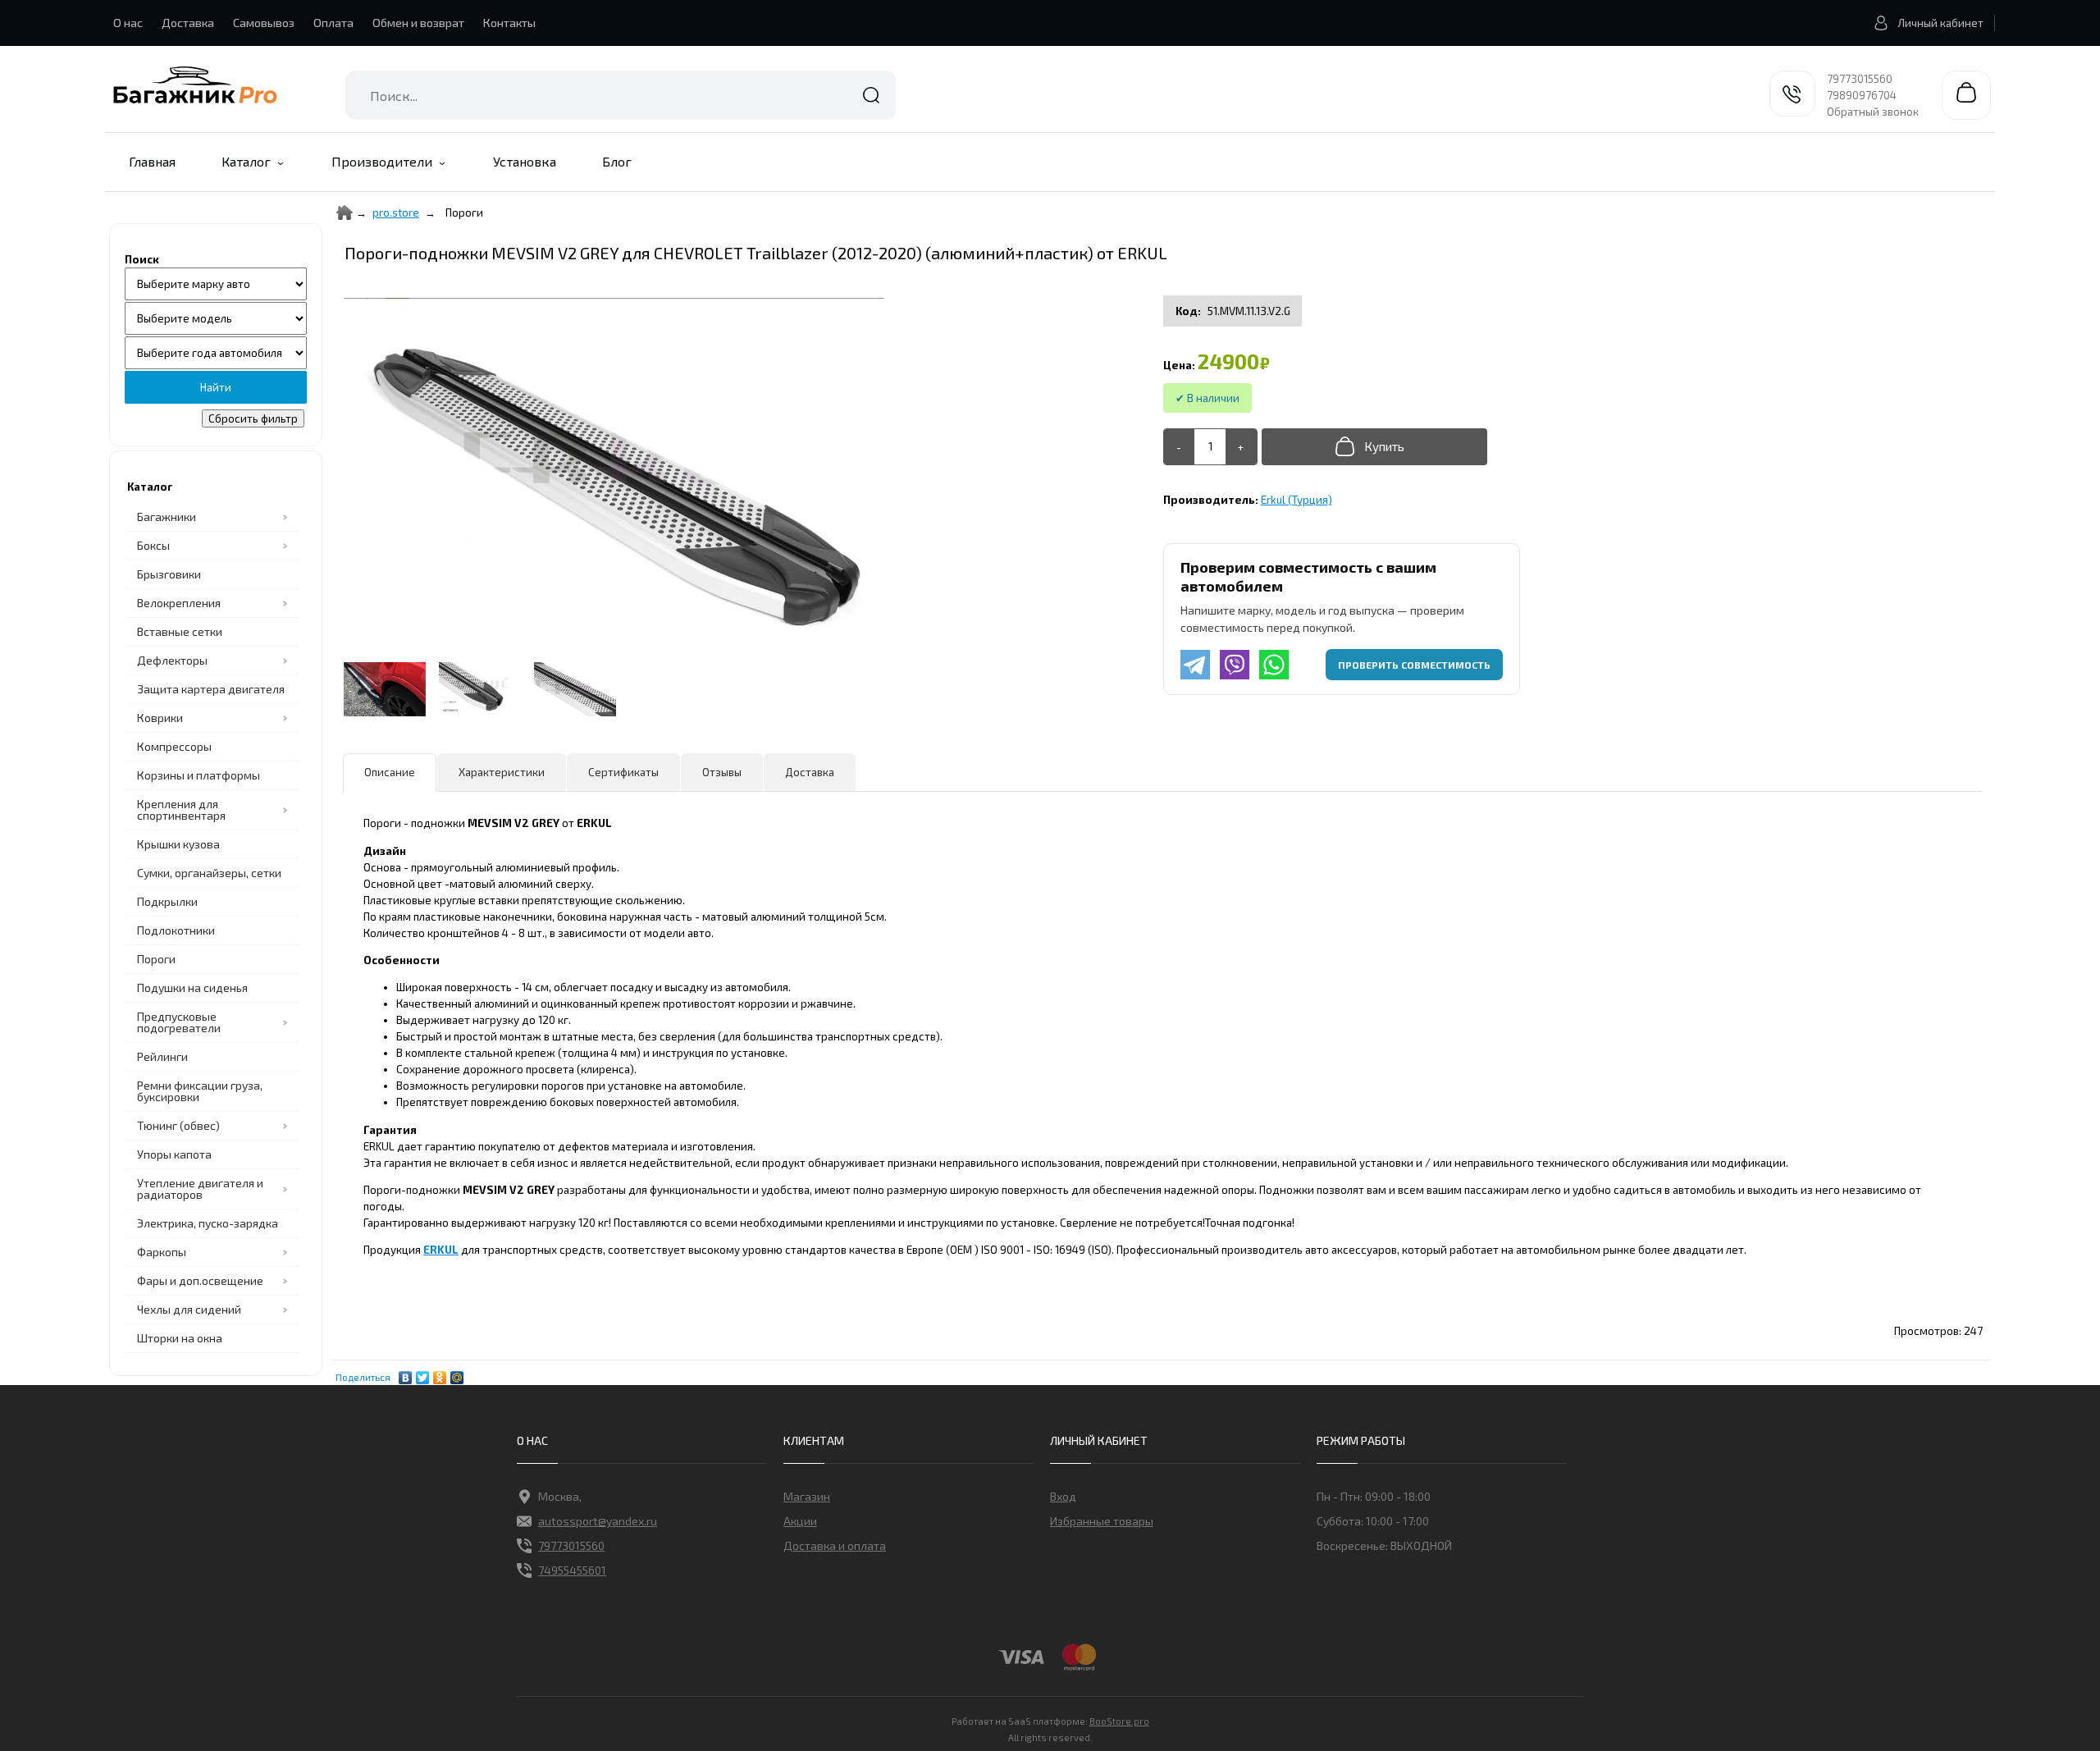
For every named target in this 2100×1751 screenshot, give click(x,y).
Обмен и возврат (418, 23)
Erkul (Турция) (1297, 500)
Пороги (156, 959)
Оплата (333, 23)
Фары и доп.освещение (200, 1280)
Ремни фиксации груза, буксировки (200, 1091)
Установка (525, 161)
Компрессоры (174, 746)
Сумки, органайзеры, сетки (209, 873)
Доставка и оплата (835, 1545)
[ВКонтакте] (406, 1374)
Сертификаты (623, 772)
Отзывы (722, 772)
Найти (871, 95)
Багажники (167, 517)
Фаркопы (162, 1252)
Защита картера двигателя (211, 689)
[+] (1241, 447)
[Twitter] (423, 1374)
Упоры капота (174, 1154)
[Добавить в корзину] (1374, 447)
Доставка (188, 23)
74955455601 (572, 1570)
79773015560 (1860, 79)
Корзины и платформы (199, 775)
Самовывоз (264, 23)
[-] (1179, 447)
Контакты (509, 23)
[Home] (345, 213)
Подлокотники (176, 930)
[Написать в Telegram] (1195, 665)
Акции (800, 1521)
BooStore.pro (1119, 1721)
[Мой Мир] (457, 1374)
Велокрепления (179, 603)
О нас (128, 23)
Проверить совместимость (1414, 665)
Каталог (246, 161)
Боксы (153, 545)
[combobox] (621, 95)
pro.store (396, 213)
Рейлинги (162, 1056)
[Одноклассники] (440, 1374)
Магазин (807, 1496)
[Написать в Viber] (1235, 665)
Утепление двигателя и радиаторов (200, 1189)
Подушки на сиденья (192, 988)
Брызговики (169, 574)
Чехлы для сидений (189, 1309)
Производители (382, 161)
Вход (1063, 1496)
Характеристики (502, 772)
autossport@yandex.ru (598, 1521)
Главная (152, 161)
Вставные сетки (180, 631)
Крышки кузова (178, 844)
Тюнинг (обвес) (178, 1125)
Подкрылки (167, 901)
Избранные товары (1102, 1521)
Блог (617, 161)
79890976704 (1862, 95)
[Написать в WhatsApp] (1274, 665)
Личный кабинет (1940, 23)
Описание (390, 772)
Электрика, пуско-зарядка (208, 1223)
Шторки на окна (180, 1338)
